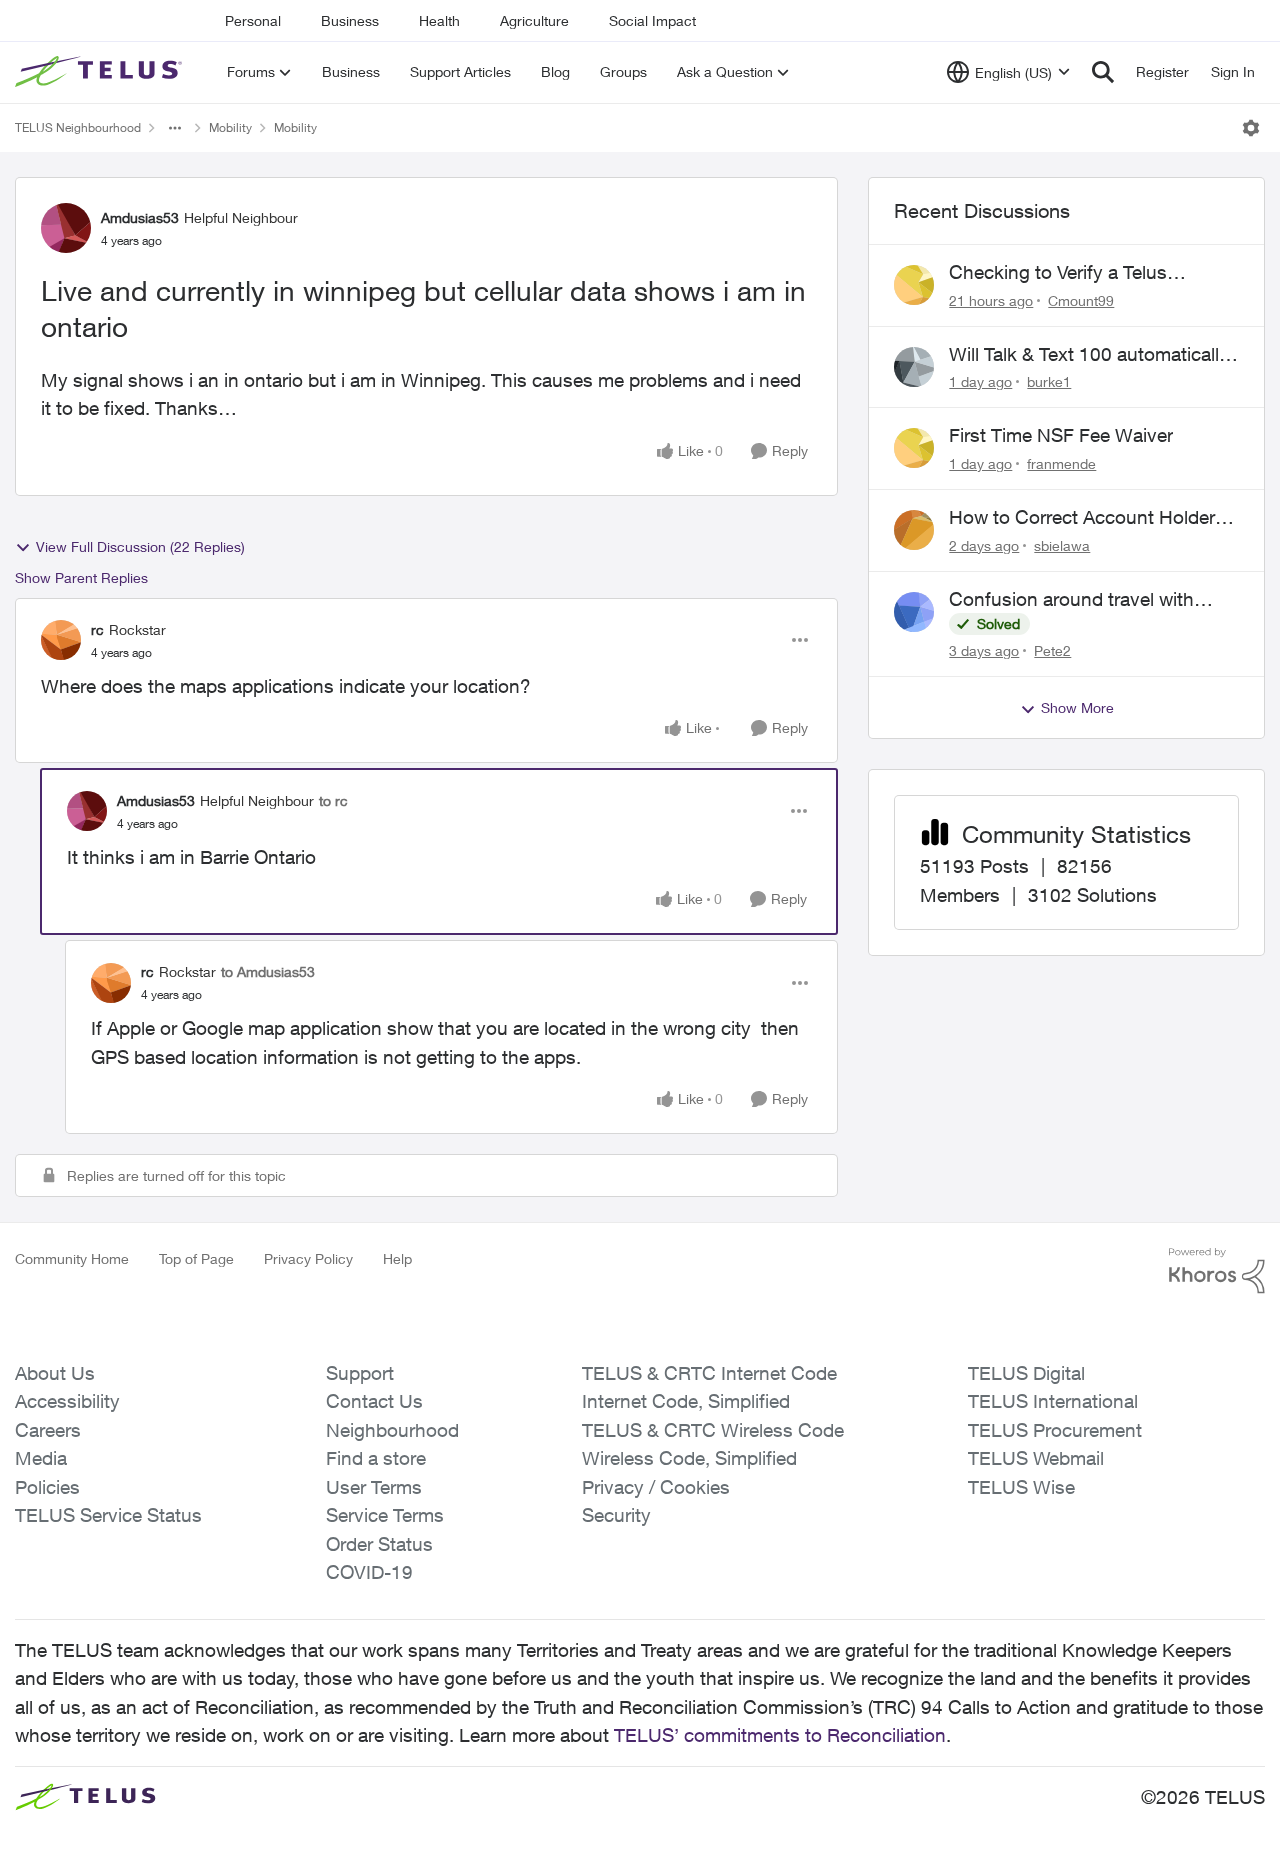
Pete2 (1052, 650)
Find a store (376, 1458)
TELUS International (1053, 1401)
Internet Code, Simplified (686, 1401)
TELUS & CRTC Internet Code (709, 1373)
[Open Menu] (1251, 128)
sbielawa (1062, 545)
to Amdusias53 (268, 971)
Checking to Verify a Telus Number (1058, 273)
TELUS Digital (1026, 1373)
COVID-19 (369, 1572)
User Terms (374, 1487)
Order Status (379, 1544)
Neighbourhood (392, 1430)
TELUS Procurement (1055, 1430)
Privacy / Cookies (656, 1487)
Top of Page (196, 1258)
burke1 (1049, 381)
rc (97, 629)
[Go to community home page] (101, 72)
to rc (333, 800)
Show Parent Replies (81, 577)
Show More (1077, 707)
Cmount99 (1081, 300)
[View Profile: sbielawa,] (914, 530)
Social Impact (652, 20)
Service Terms (385, 1515)
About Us (55, 1373)
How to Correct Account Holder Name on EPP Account (1082, 518)
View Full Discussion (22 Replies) (140, 546)
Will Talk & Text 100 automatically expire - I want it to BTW (1089, 355)
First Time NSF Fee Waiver (1061, 435)
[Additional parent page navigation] (175, 128)
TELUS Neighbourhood (78, 127)
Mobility (230, 127)
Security (616, 1515)
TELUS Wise (1021, 1487)
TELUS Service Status (108, 1515)
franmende (1061, 463)
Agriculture (534, 20)
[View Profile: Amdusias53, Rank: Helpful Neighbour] (66, 228)
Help (397, 1258)
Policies (47, 1487)
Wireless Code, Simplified (689, 1458)
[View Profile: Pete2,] (914, 612)
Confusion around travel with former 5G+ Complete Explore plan (1075, 600)
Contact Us (374, 1401)
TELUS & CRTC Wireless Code (713, 1430)
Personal (253, 20)
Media (41, 1458)
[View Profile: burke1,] (914, 367)
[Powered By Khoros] (1217, 1271)
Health (439, 20)
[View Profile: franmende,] (914, 448)
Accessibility (67, 1401)
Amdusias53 (140, 217)
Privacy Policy (308, 1258)
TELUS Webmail (1036, 1458)
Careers (48, 1430)
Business (350, 20)
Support (360, 1373)
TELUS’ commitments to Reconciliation (780, 1735)
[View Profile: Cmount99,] (914, 285)
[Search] (1103, 72)
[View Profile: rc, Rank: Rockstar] (61, 640)
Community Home (72, 1258)
